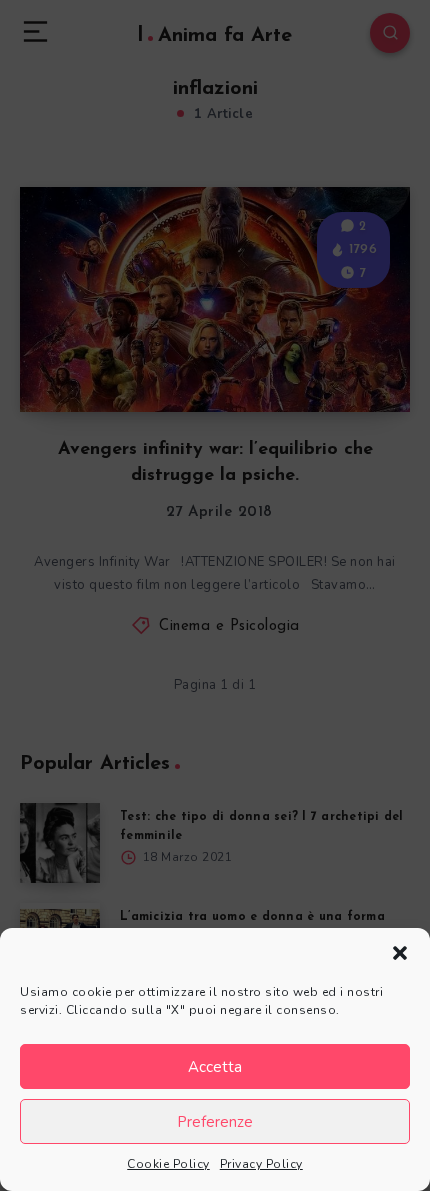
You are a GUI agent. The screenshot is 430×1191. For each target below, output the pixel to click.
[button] (400, 953)
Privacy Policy (261, 1164)
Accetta (215, 1067)
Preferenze (215, 1122)
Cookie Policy (168, 1164)
